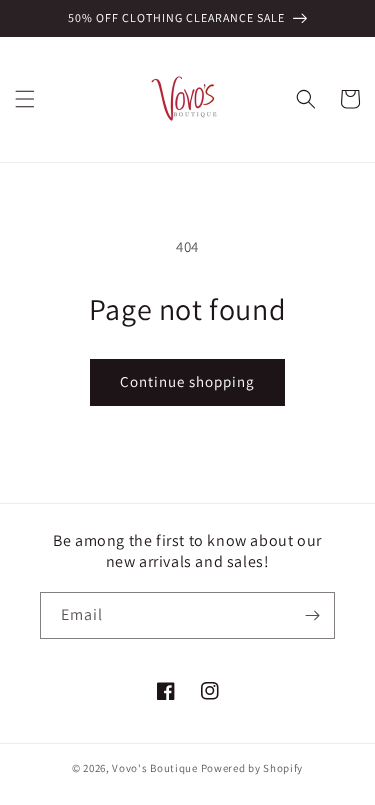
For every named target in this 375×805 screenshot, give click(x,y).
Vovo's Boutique (155, 768)
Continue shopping (187, 381)
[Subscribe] (312, 615)
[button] (25, 99)
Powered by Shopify (252, 768)
